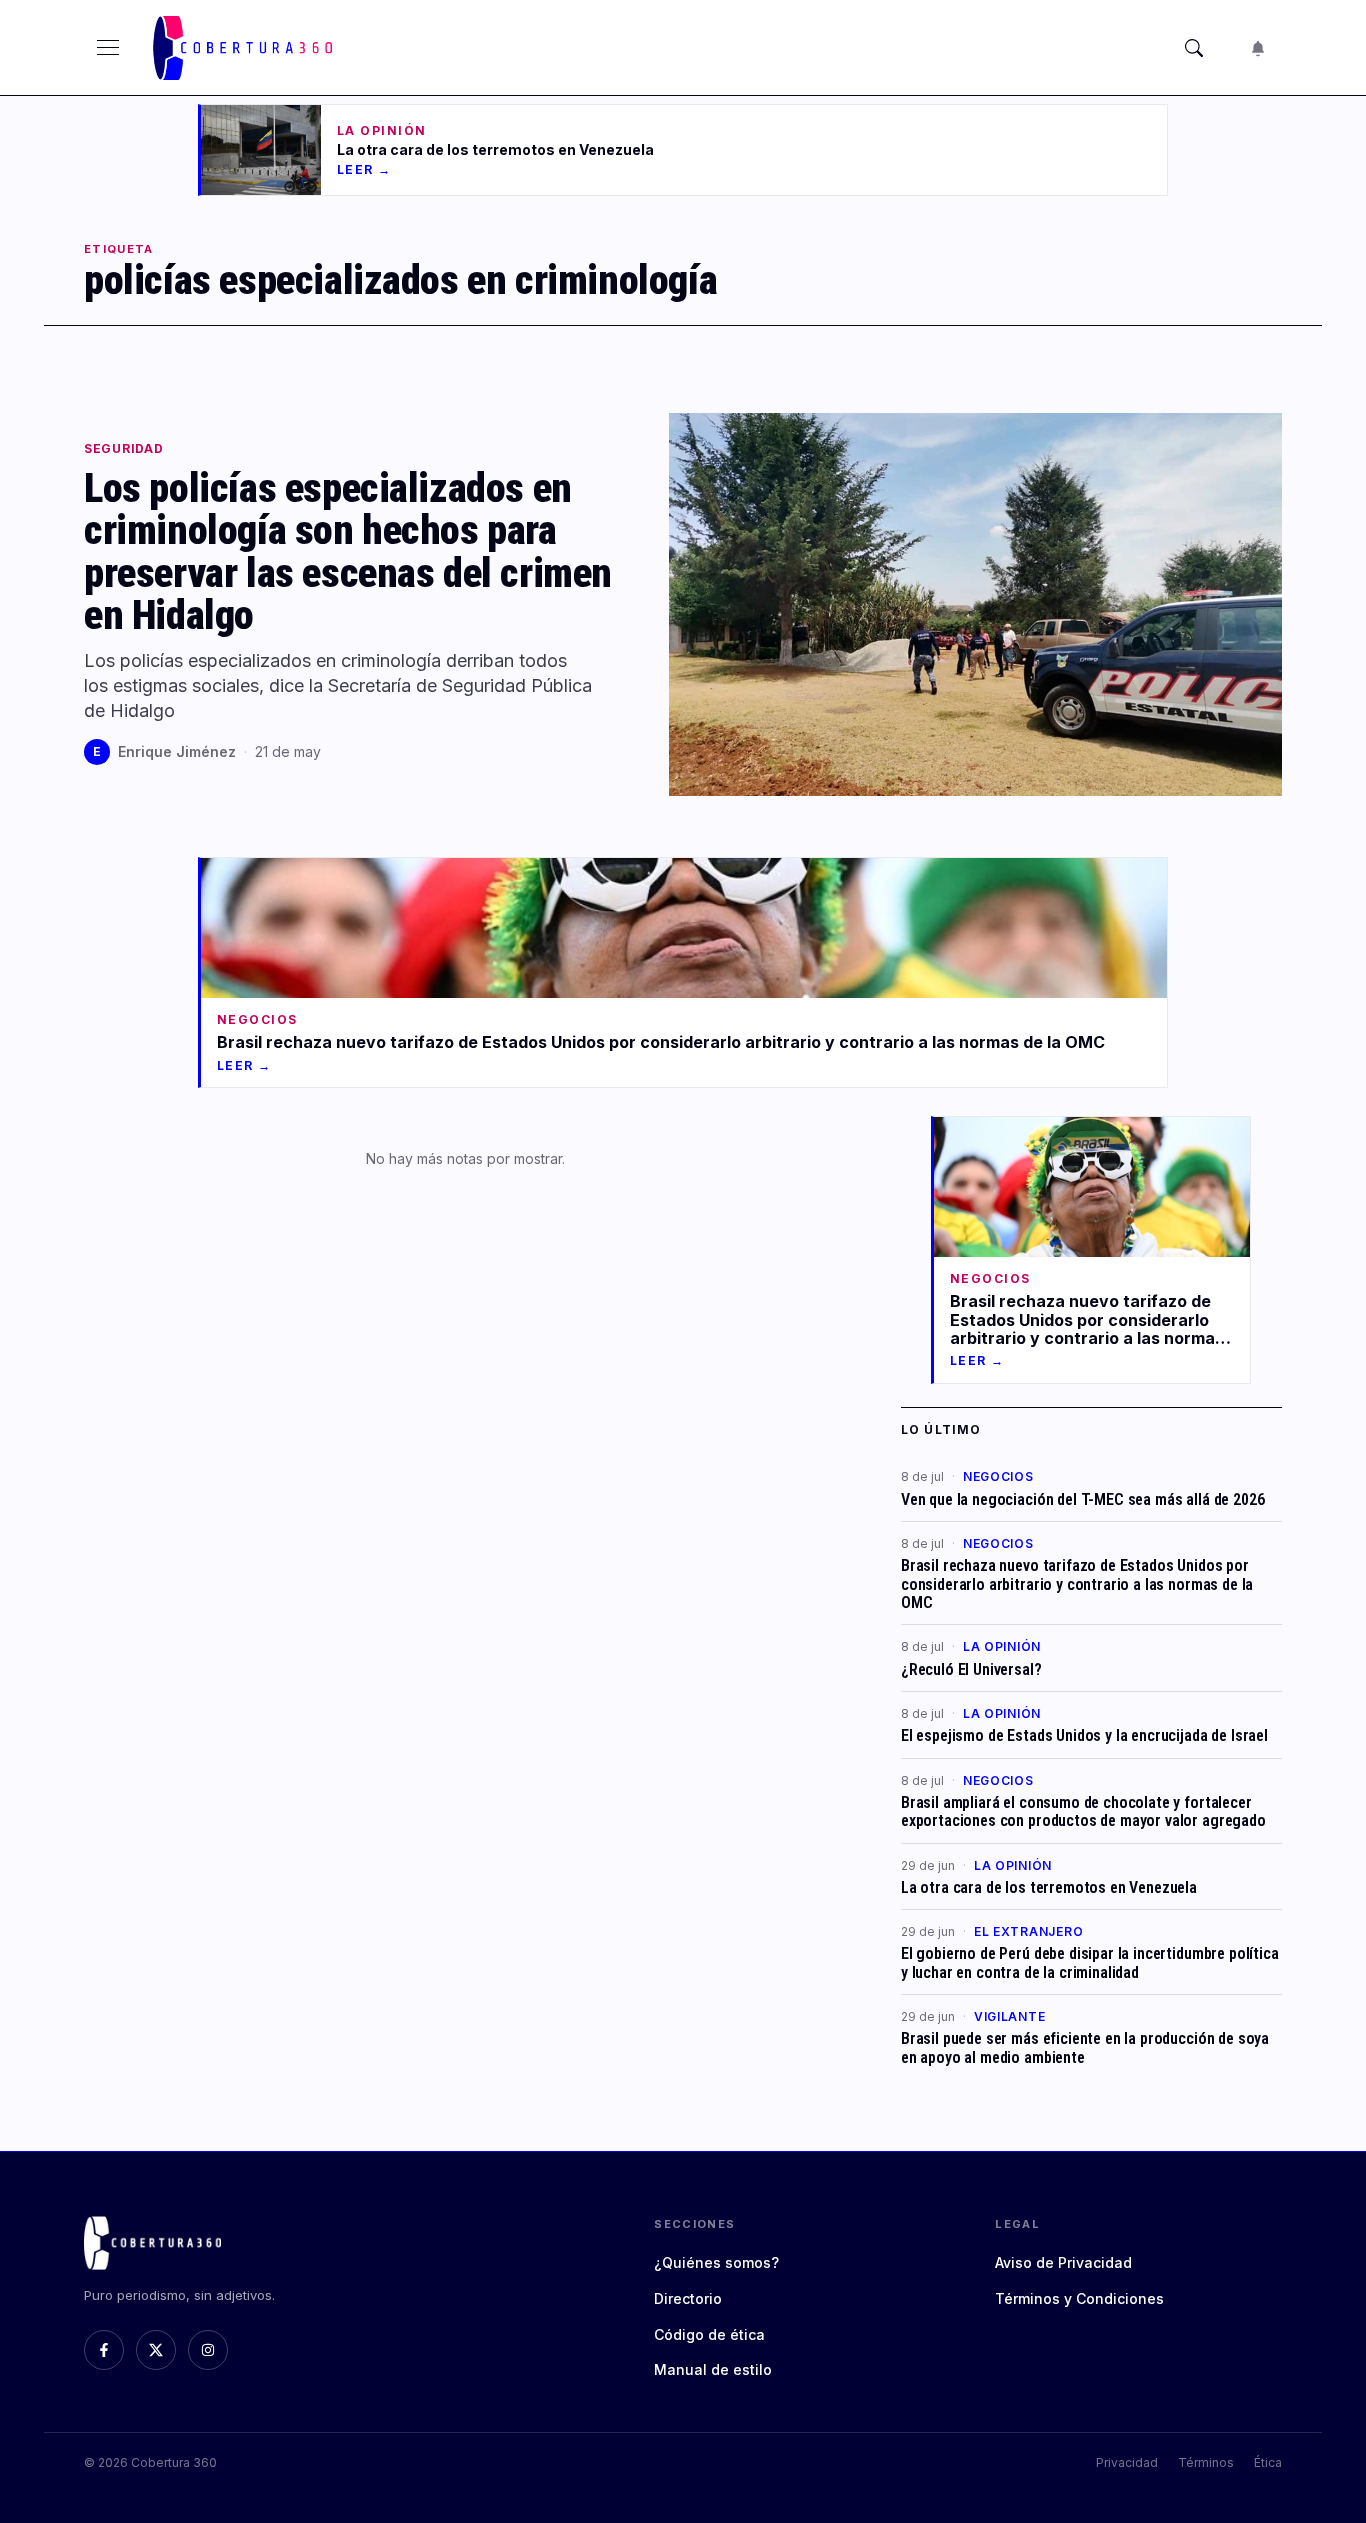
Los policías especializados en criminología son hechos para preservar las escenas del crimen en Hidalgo (348, 551)
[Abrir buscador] (1194, 48)
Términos (1206, 2462)
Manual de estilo (713, 2369)
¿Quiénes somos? (716, 2262)
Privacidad (1127, 2462)
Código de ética (709, 2334)
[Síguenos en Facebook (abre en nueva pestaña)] (104, 2350)
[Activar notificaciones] (1258, 48)
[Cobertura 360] (245, 48)
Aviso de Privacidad (1063, 2262)
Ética (1268, 2462)
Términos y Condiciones (1079, 2298)
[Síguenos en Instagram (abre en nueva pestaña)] (208, 2350)
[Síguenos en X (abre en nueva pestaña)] (156, 2350)
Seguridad (123, 449)
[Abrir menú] (108, 48)
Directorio (688, 2298)
